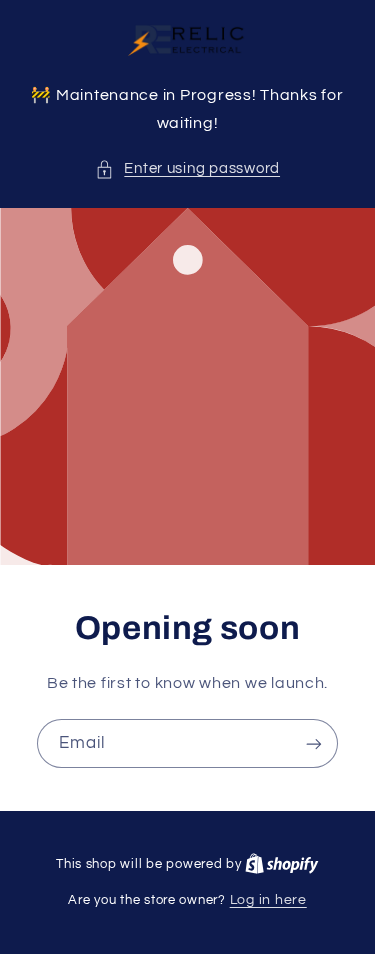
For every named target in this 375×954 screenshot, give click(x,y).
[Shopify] (282, 864)
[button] (187, 169)
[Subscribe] (314, 744)
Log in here (268, 900)
